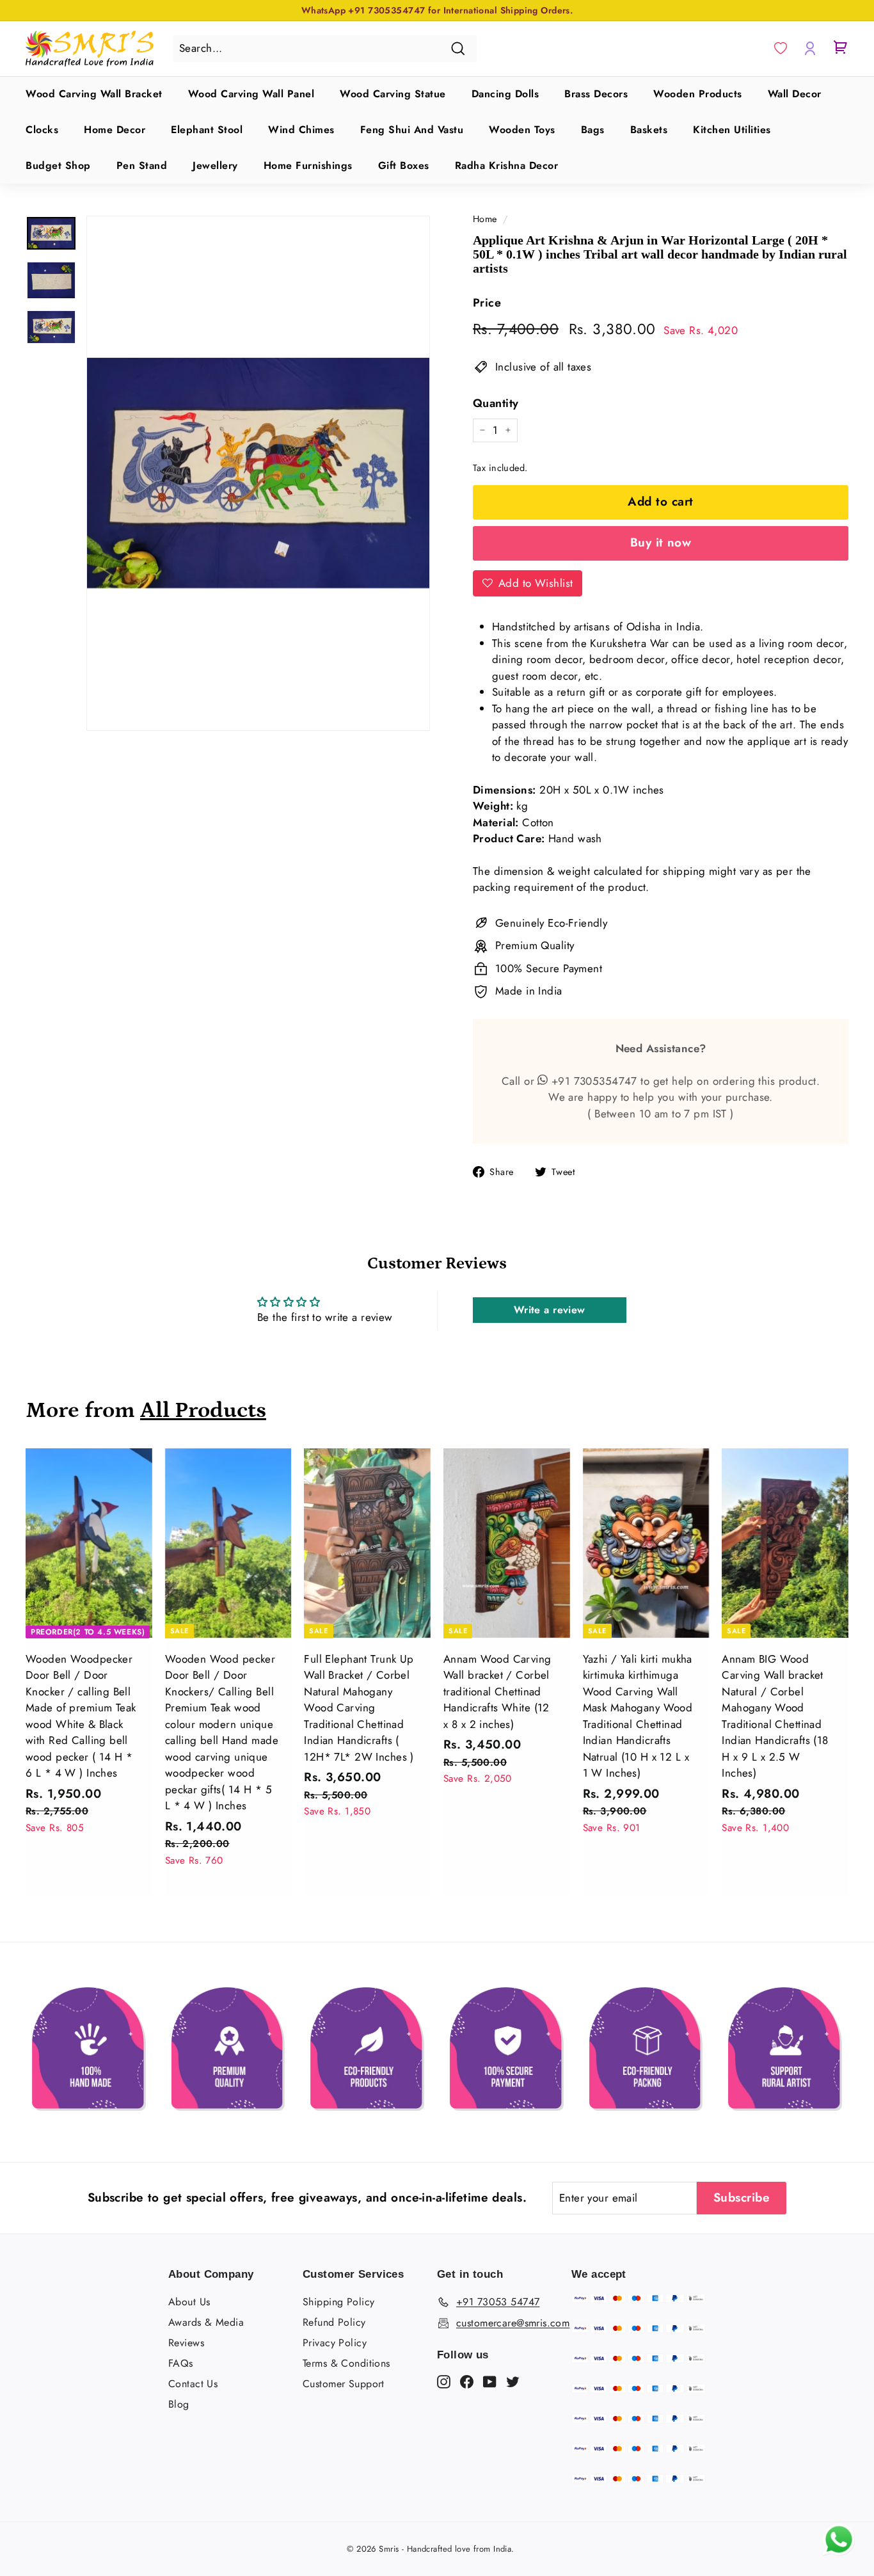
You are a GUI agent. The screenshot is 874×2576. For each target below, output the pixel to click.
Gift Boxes (404, 165)
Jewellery (215, 165)
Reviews (186, 2343)
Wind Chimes (301, 130)
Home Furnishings (308, 165)
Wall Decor (795, 94)
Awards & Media (206, 2322)
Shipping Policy (338, 2302)
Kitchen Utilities (732, 130)
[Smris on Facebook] (467, 2381)
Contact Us (193, 2384)
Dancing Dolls (505, 94)
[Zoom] (258, 473)
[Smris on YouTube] (490, 2381)
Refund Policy (334, 2322)
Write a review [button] (550, 1310)
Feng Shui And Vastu (412, 130)
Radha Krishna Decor (507, 165)
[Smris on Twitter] (513, 2381)
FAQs (181, 2363)
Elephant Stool (207, 130)
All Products (203, 1410)
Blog (179, 2404)
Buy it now (661, 542)
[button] (781, 49)
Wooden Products (698, 94)
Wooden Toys (522, 130)
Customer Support (344, 2384)
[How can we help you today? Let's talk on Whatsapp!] (839, 2552)
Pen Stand (142, 165)
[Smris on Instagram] (444, 2381)
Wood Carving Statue (393, 94)
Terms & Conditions (346, 2363)
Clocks (42, 130)
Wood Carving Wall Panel (251, 94)
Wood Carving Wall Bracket (94, 94)
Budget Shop (58, 165)
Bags (593, 130)
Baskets (649, 130)
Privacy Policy (335, 2343)
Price (487, 303)
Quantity (496, 403)
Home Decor (115, 130)
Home (485, 219)
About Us (189, 2302)
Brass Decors (596, 94)
